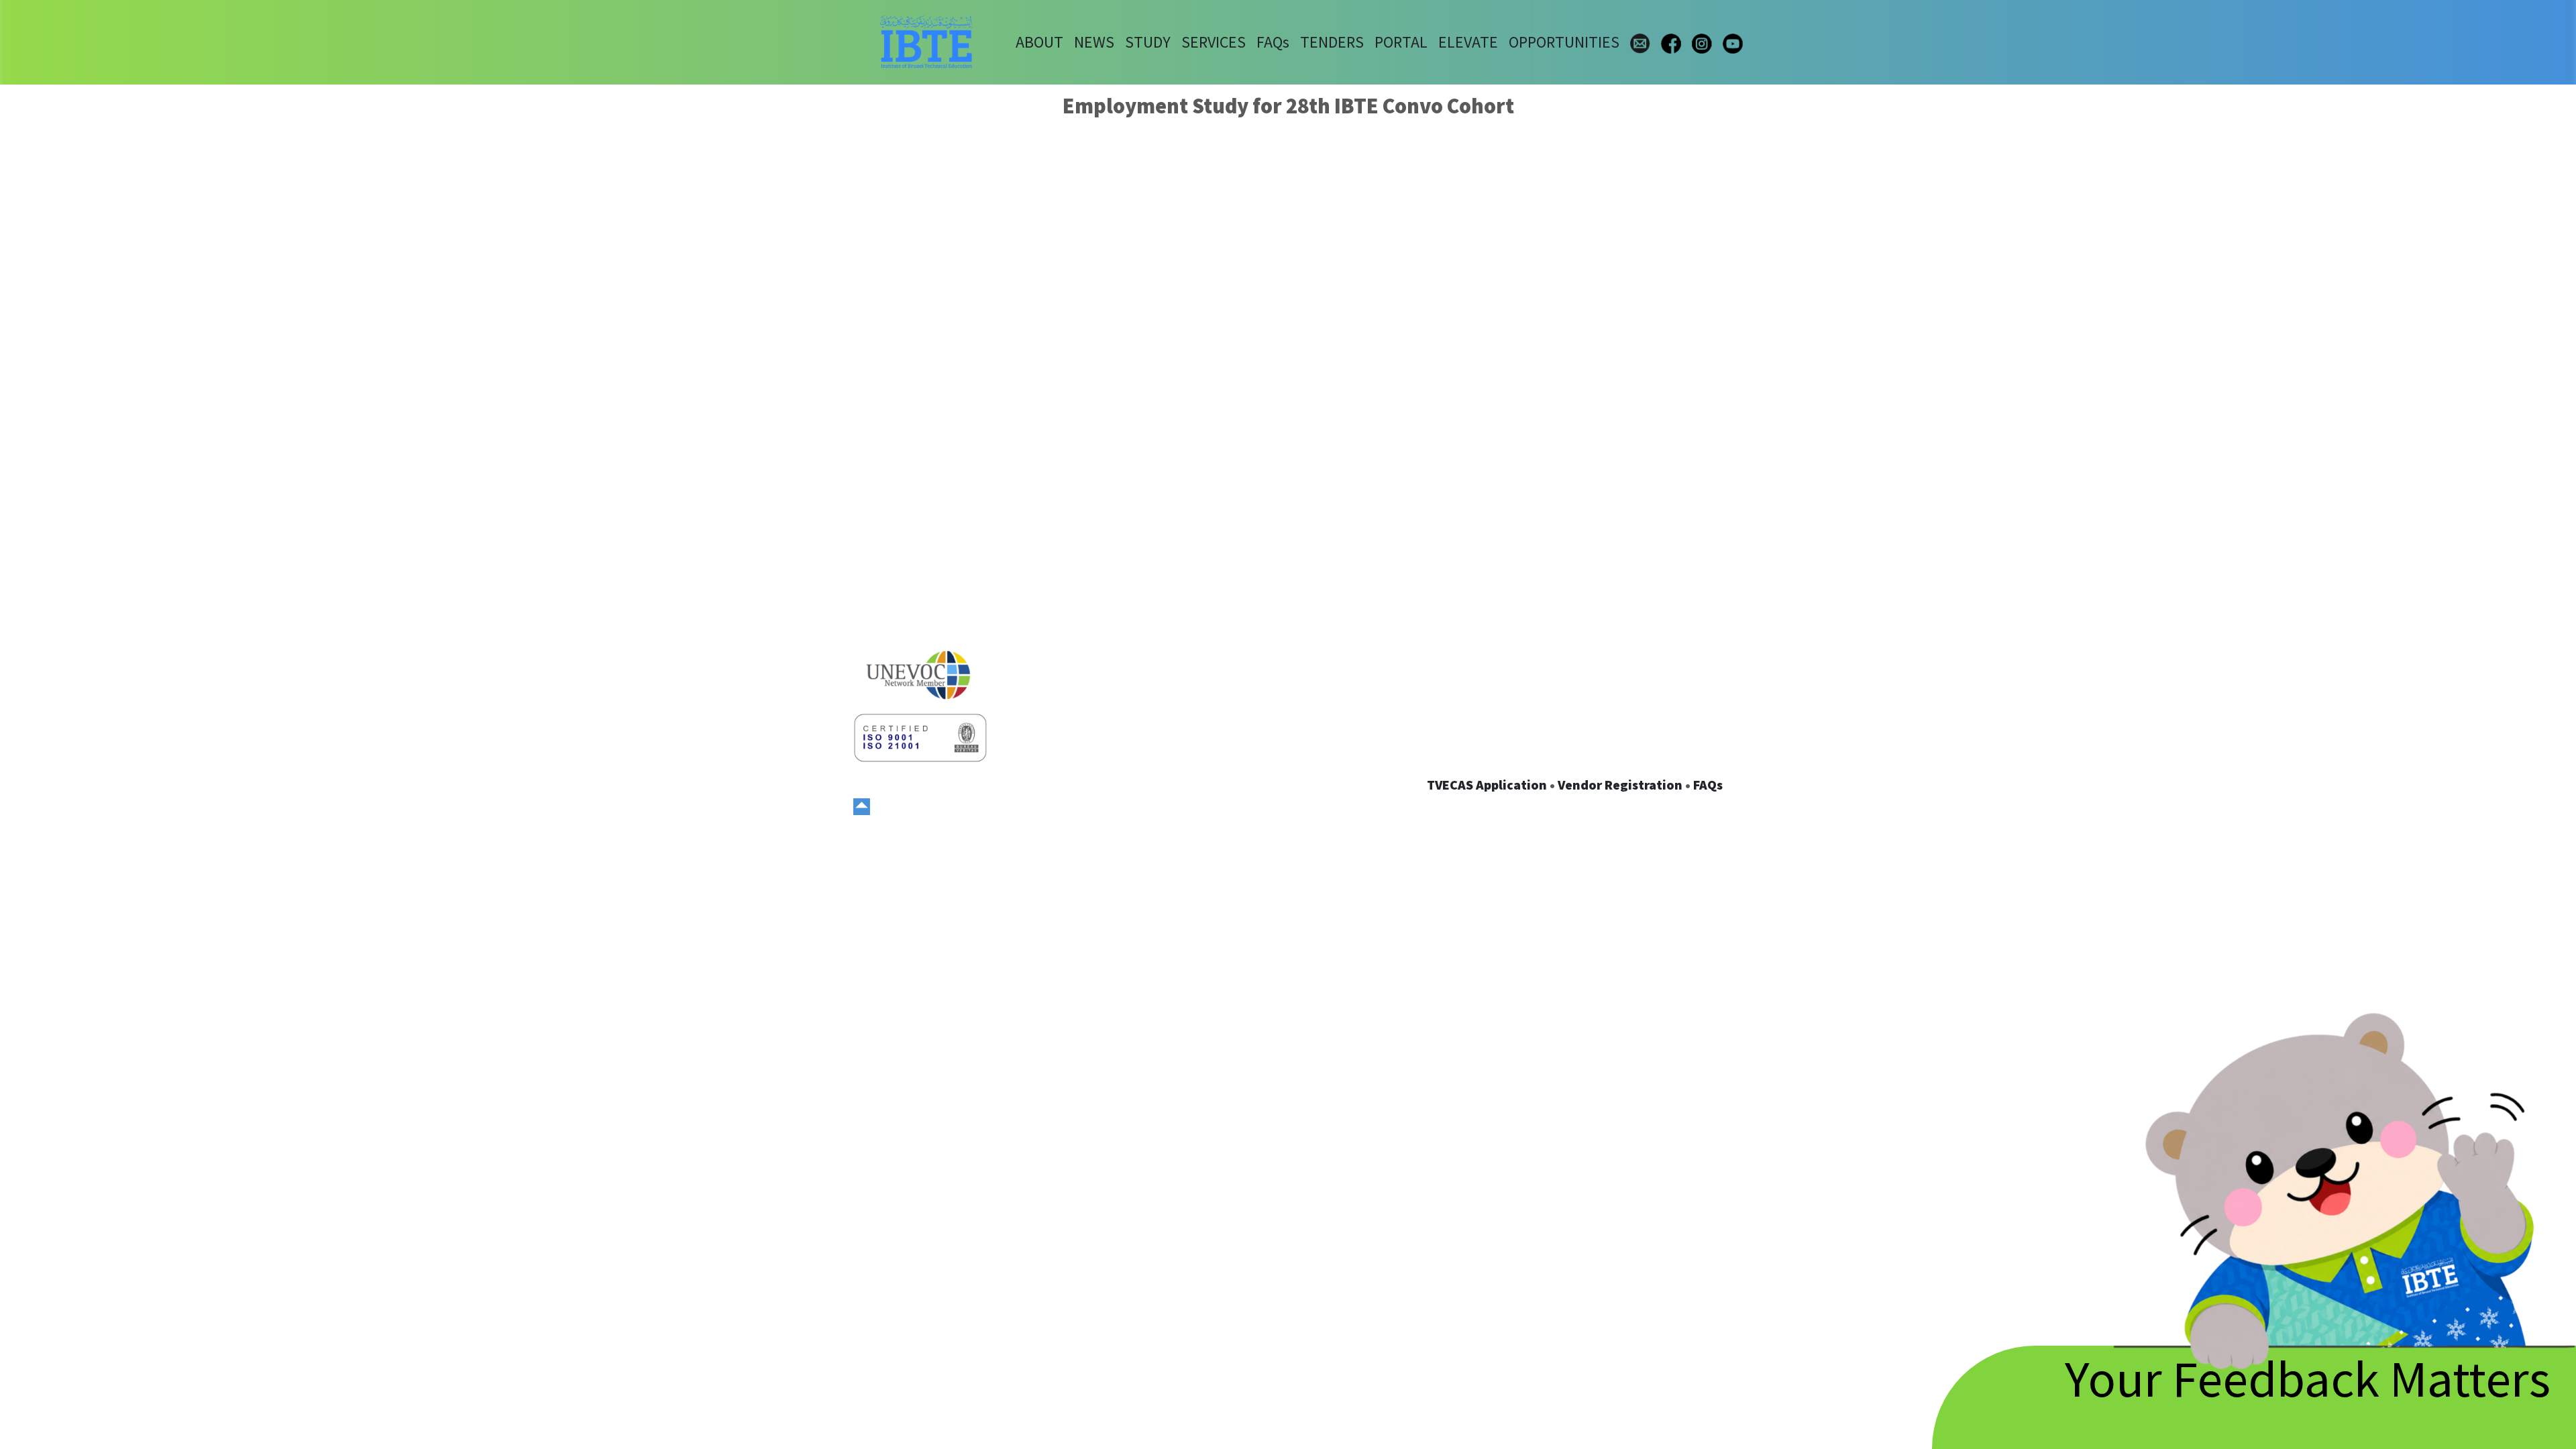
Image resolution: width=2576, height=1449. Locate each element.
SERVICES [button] (1214, 42)
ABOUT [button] (1039, 42)
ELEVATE (1468, 42)
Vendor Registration (1620, 785)
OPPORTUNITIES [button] (1564, 42)
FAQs (1708, 785)
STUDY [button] (1148, 42)
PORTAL (1401, 42)
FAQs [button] (1273, 42)
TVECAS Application (1487, 785)
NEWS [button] (1094, 42)
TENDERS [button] (1332, 42)
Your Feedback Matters (2308, 1378)
